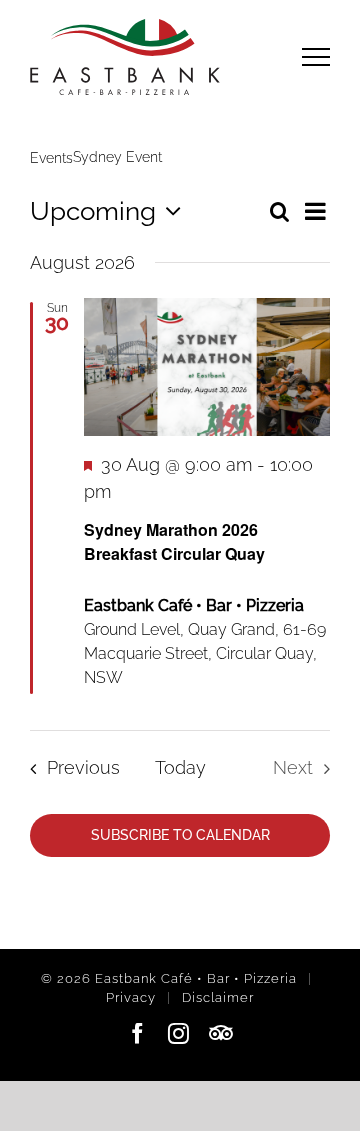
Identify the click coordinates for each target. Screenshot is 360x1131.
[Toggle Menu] (316, 56)
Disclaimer (218, 997)
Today (180, 767)
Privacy (131, 997)
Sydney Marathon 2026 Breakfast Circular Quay (174, 541)
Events (51, 158)
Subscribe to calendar (180, 835)
